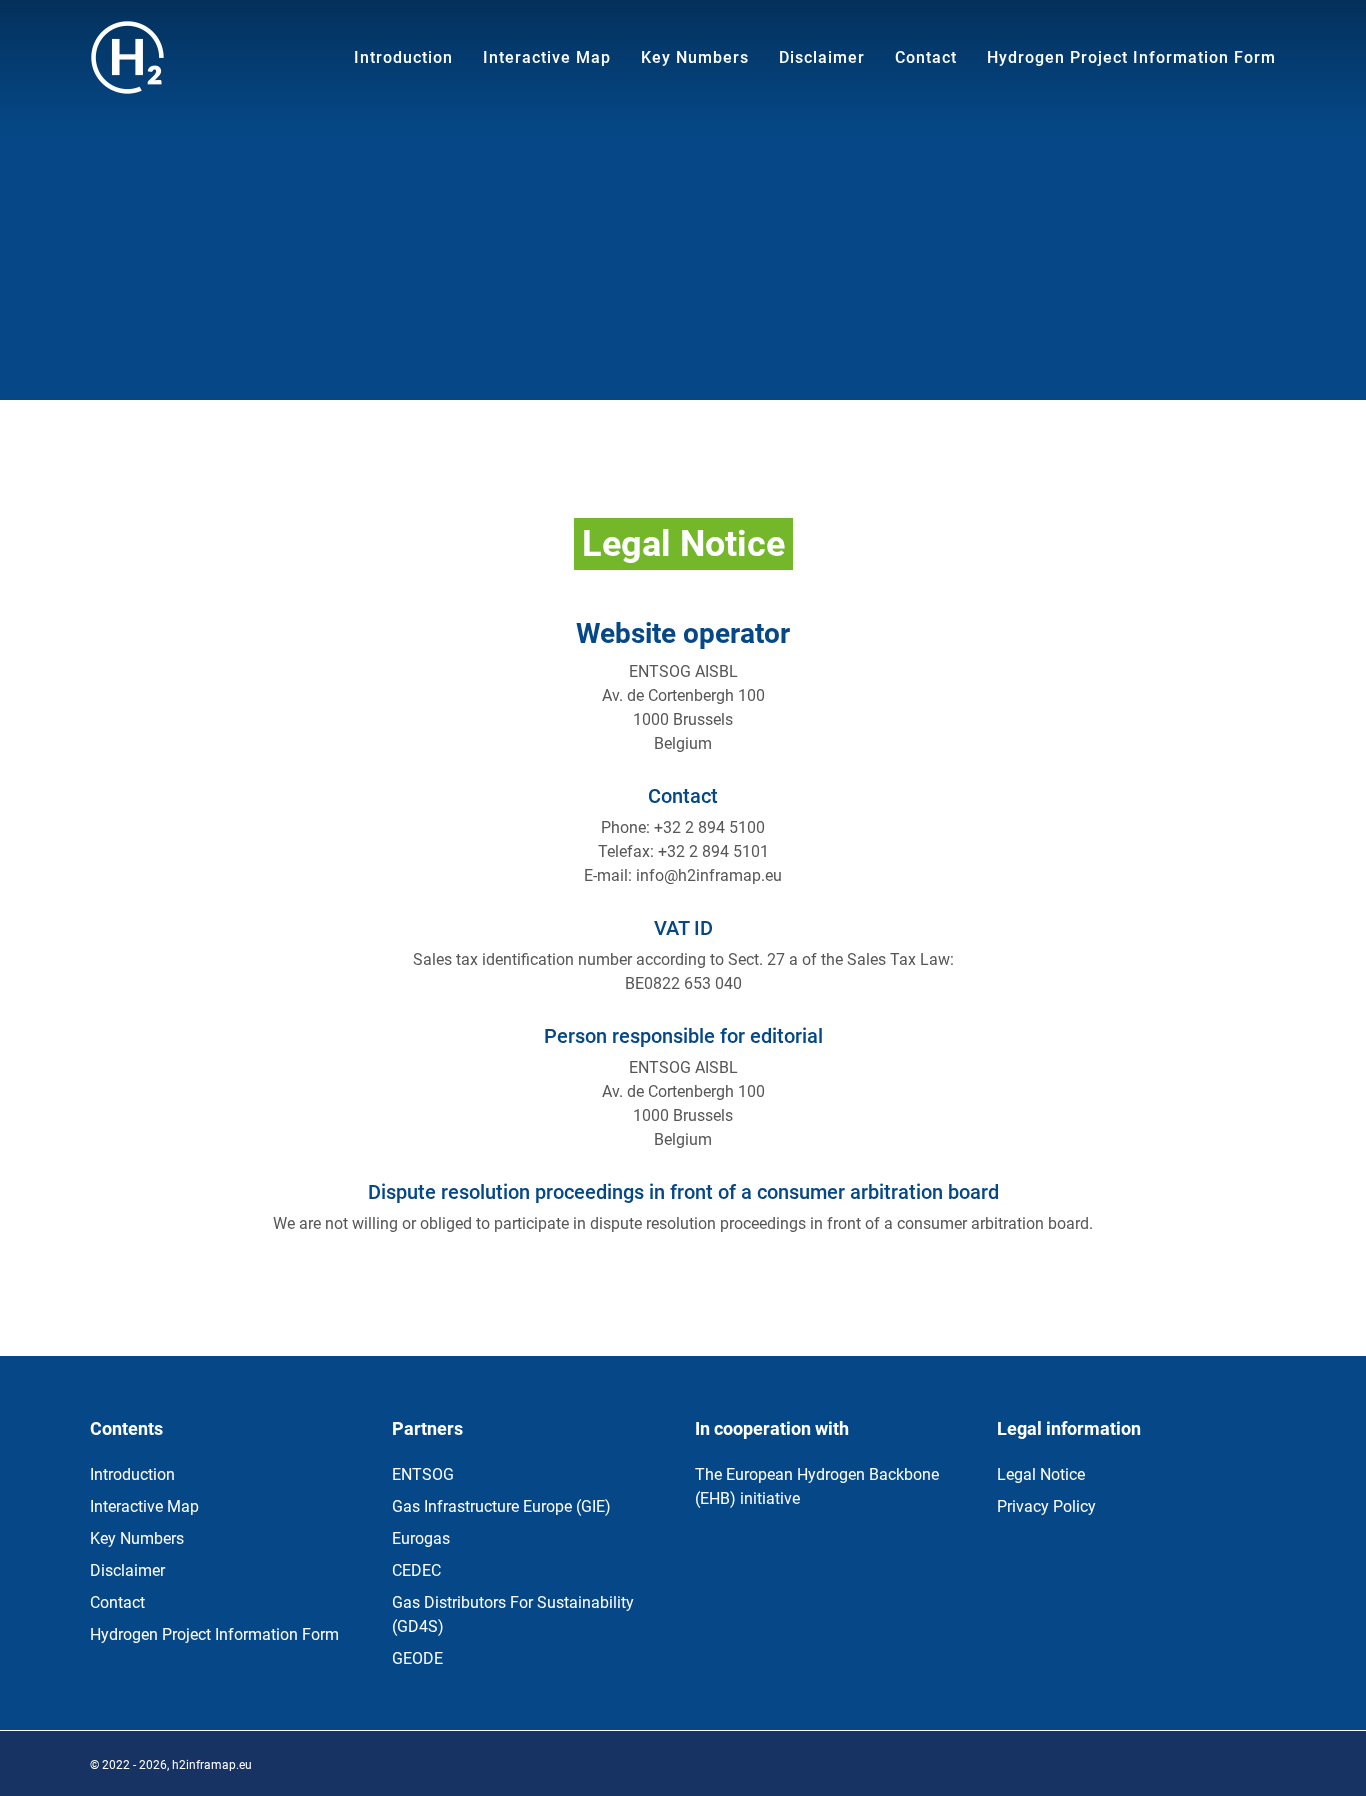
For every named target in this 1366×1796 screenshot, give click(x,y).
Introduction (132, 1474)
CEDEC (416, 1570)
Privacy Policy (1046, 1506)
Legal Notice (1041, 1474)
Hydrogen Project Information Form (214, 1634)
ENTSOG (423, 1474)
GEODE (417, 1658)
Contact (117, 1602)
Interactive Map (144, 1506)
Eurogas (421, 1538)
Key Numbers (137, 1538)
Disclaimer (127, 1570)
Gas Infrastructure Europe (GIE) (501, 1506)
